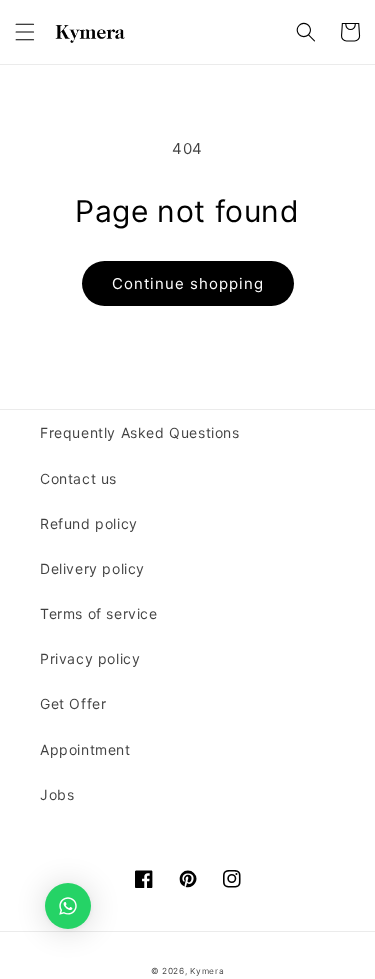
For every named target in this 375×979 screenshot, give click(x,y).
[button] (25, 32)
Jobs (57, 794)
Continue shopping (188, 283)
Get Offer (73, 703)
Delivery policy (92, 568)
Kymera (207, 971)
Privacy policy (90, 658)
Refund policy (89, 523)
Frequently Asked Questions (140, 432)
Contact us (78, 478)
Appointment (85, 749)
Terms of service (99, 613)
